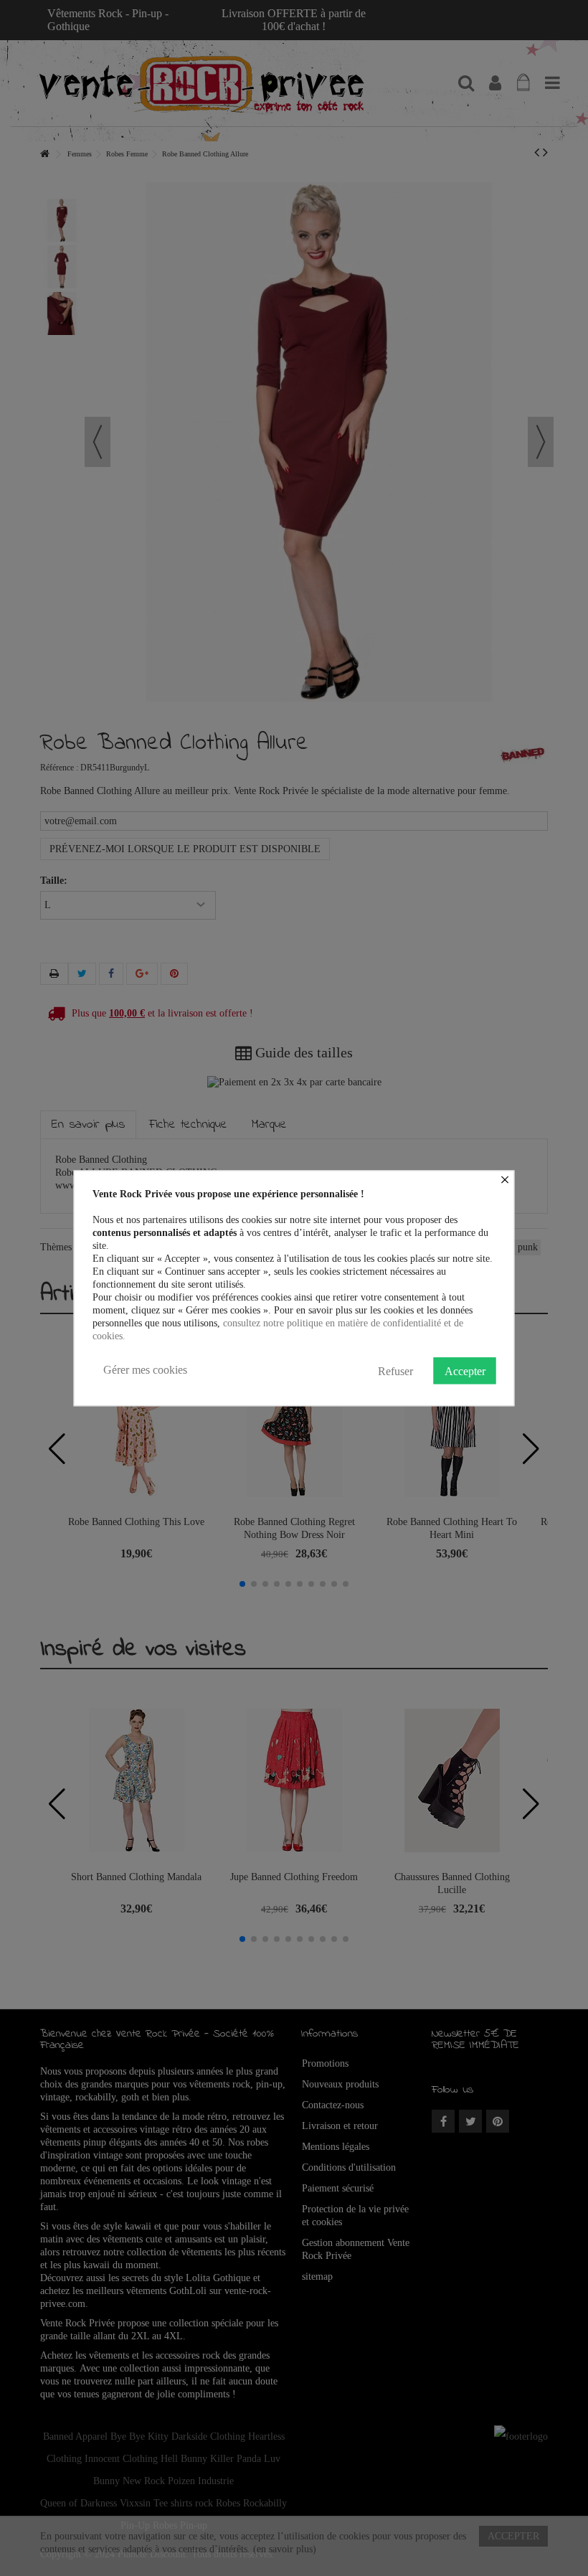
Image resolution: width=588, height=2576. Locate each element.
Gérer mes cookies (145, 1370)
